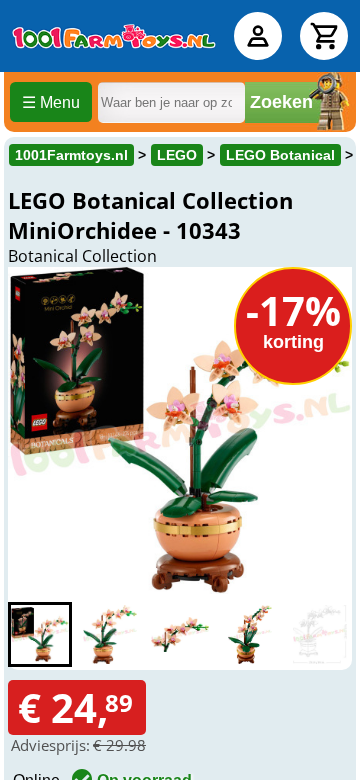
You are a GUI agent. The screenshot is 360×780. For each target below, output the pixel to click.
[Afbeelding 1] (40, 634)
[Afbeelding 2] (110, 634)
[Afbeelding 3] (180, 634)
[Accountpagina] (258, 36)
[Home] (114, 36)
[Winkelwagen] (324, 36)
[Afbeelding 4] (250, 634)
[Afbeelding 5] (320, 634)
